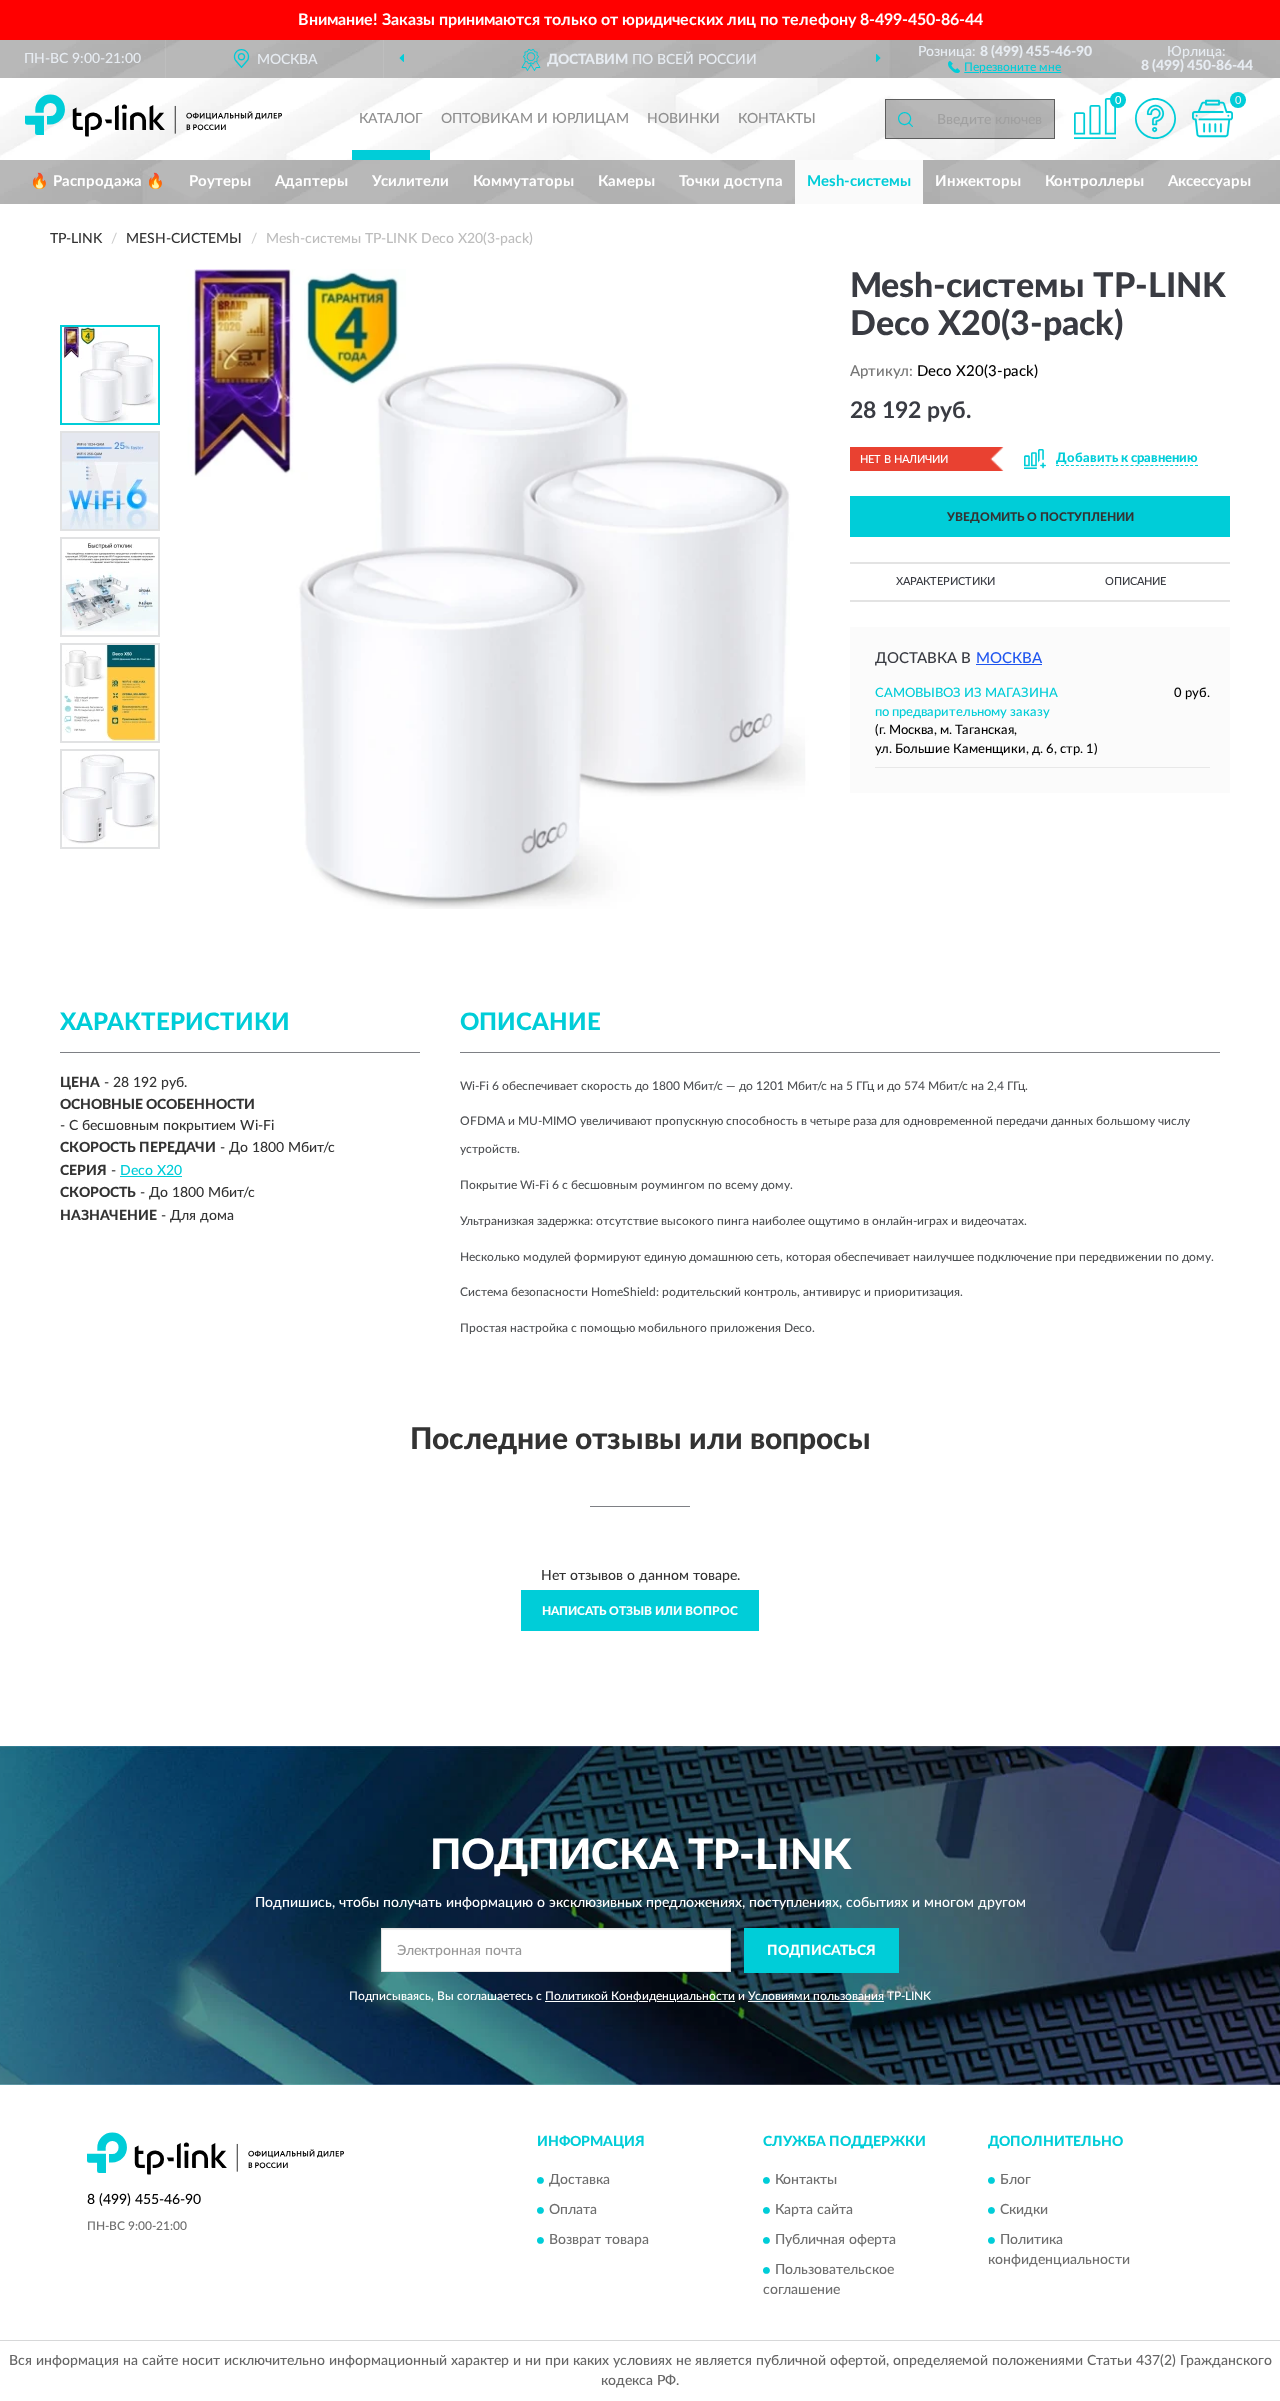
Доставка (579, 2181)
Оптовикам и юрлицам (535, 119)
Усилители (410, 181)
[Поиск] (905, 119)
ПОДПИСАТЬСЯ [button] (821, 1951)
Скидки (1024, 2211)
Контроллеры (1094, 181)
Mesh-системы (859, 181)
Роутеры (220, 181)
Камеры (626, 181)
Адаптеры (311, 181)
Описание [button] (1135, 581)
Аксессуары (1209, 181)
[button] (1004, 66)
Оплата (573, 2211)
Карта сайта (814, 2211)
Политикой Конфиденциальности (640, 1996)
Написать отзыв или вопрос (640, 1611)
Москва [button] (1009, 658)
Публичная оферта (835, 2241)
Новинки (683, 119)
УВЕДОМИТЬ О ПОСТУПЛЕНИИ (1040, 517)
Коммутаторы (523, 181)
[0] (1212, 118)
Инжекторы (978, 181)
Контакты (777, 119)
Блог (1015, 2181)
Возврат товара (599, 2241)
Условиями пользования (816, 1996)
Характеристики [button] (945, 581)
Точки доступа (731, 181)
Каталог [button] (391, 119)
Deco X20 (151, 1171)
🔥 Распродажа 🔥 (97, 181)
